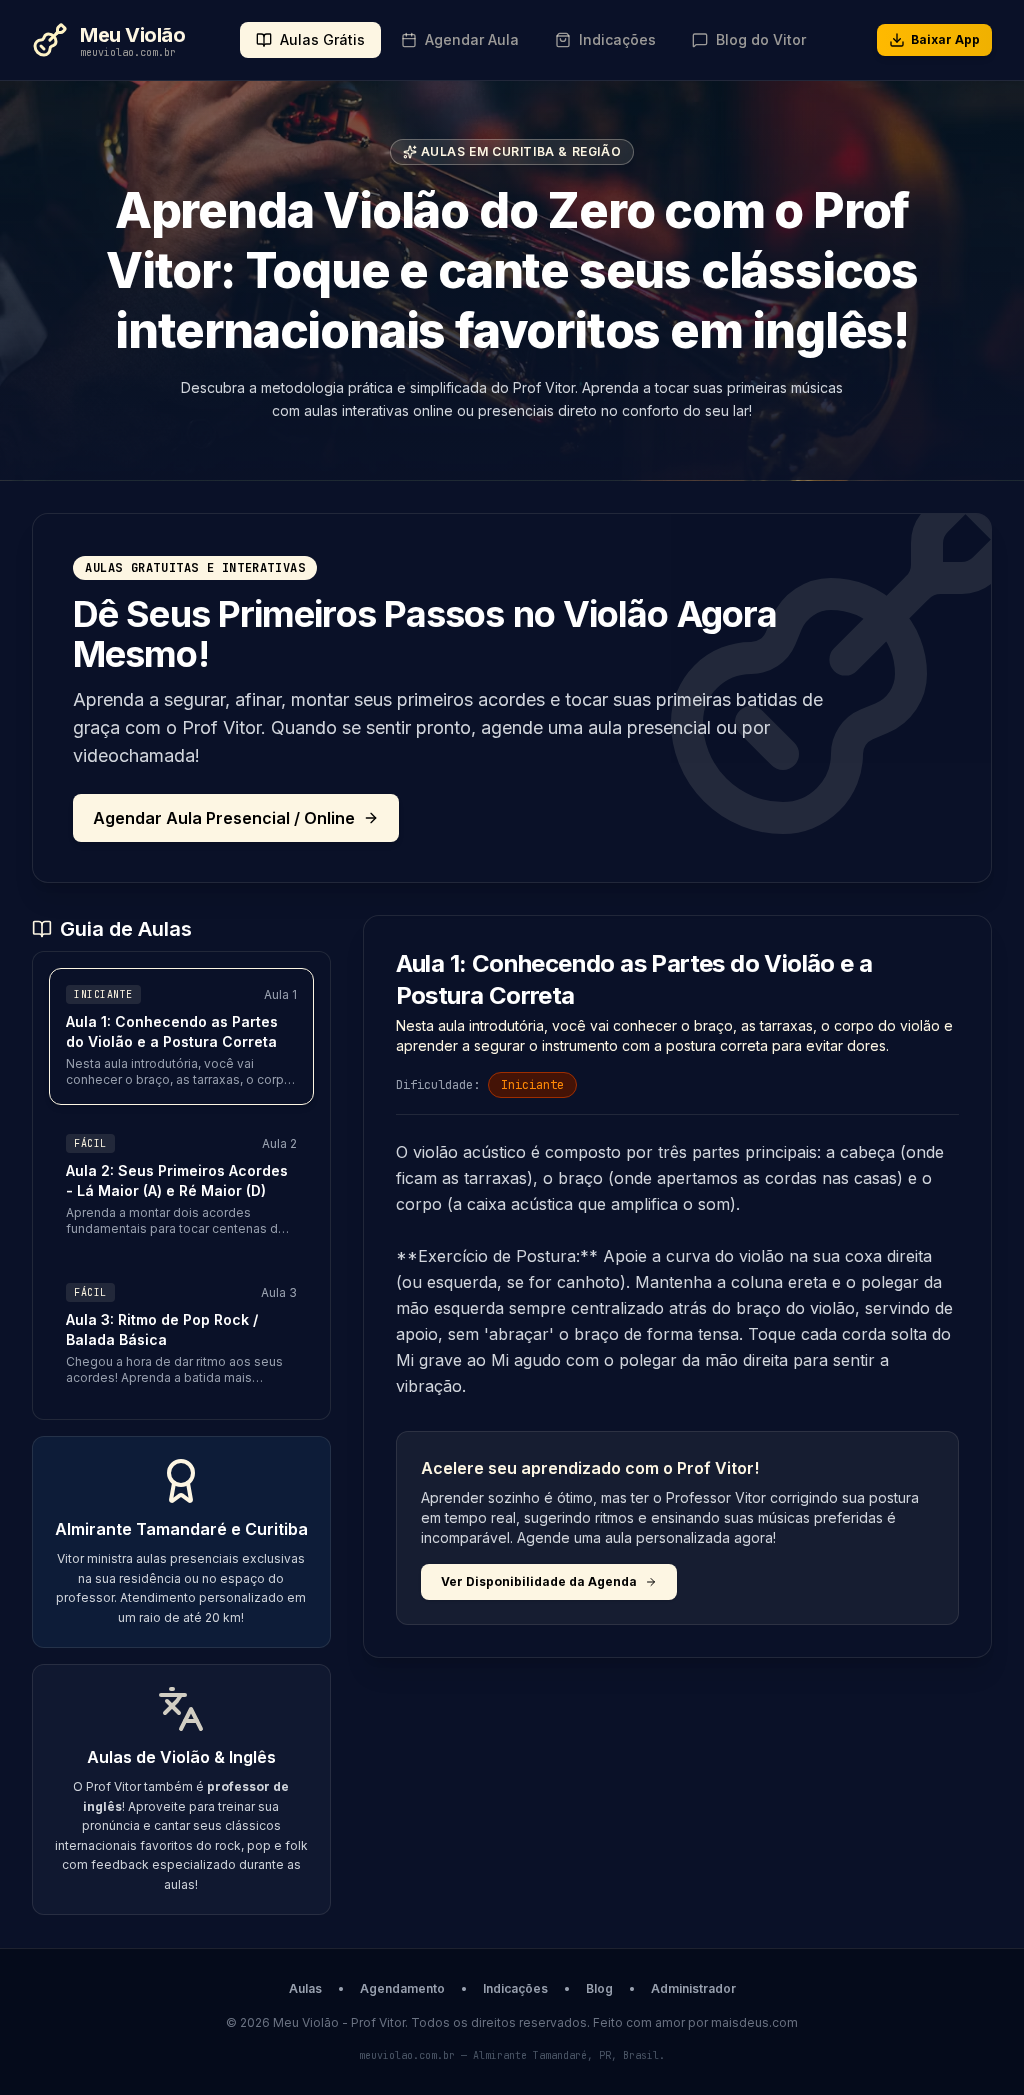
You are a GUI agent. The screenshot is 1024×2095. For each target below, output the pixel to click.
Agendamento (402, 1988)
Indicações (515, 1988)
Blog (599, 1988)
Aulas (305, 1988)
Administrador (693, 1988)
